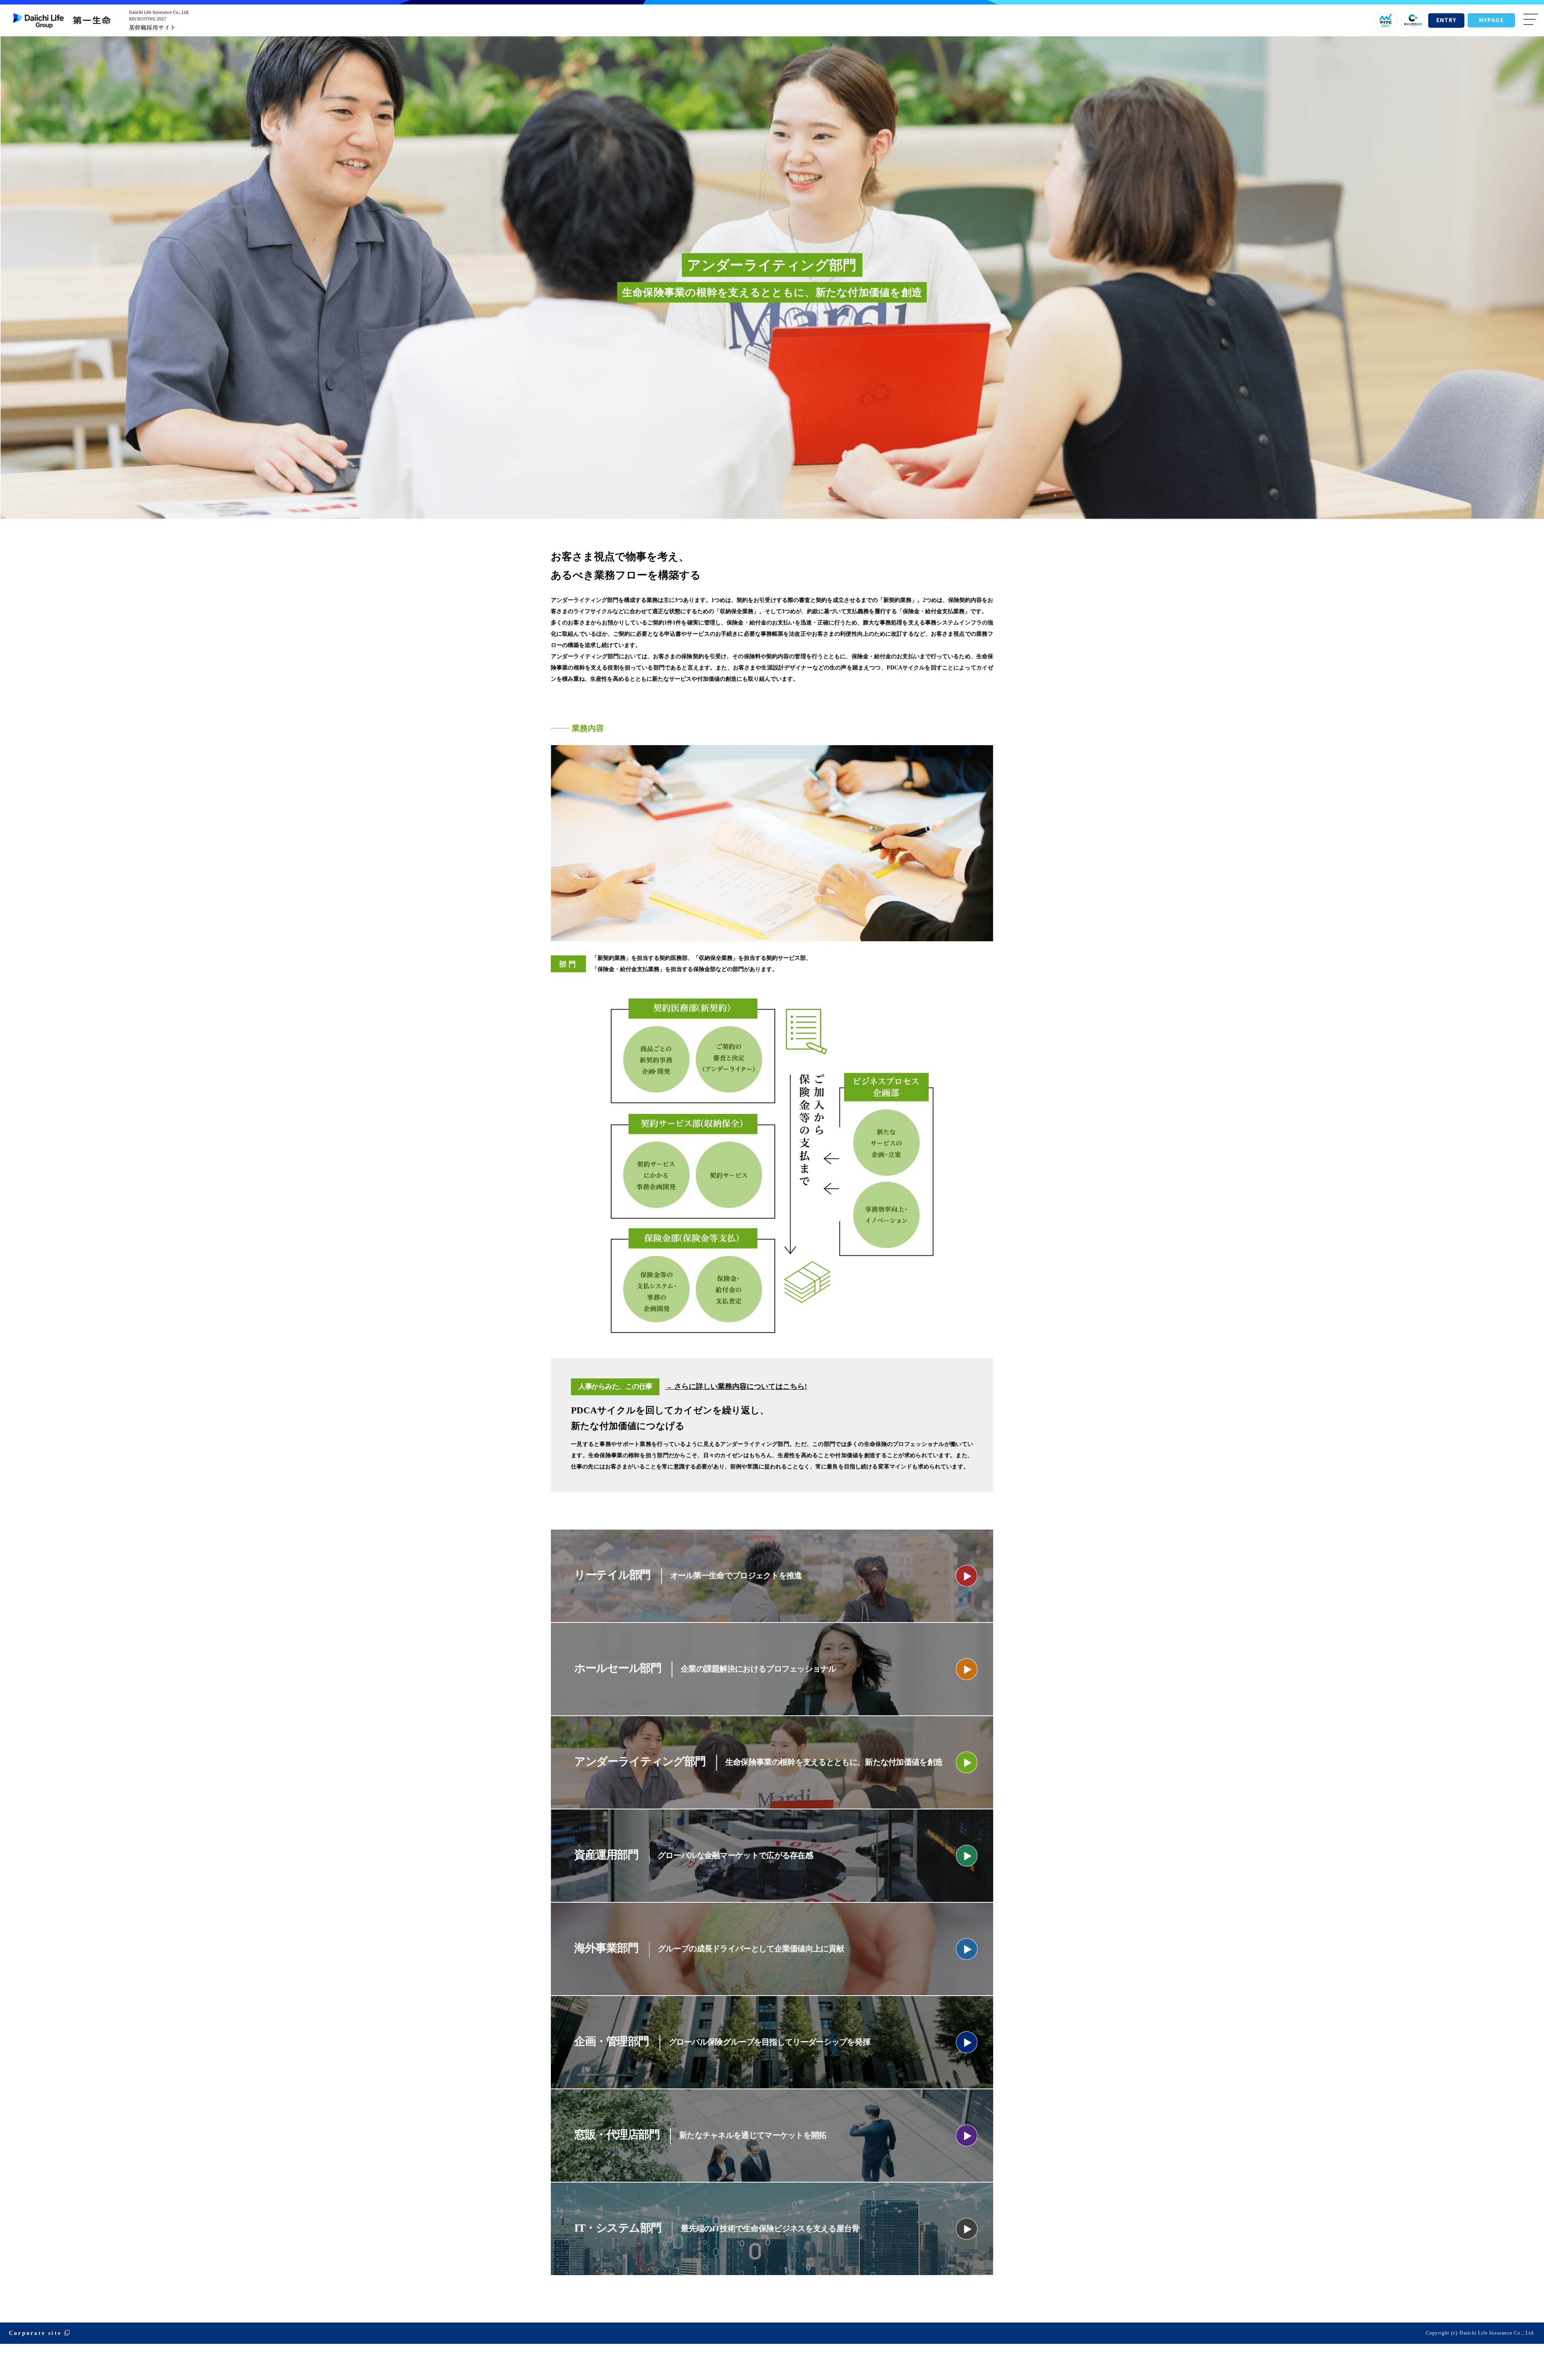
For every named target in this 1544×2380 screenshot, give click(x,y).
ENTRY (1446, 20)
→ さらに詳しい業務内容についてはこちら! (736, 1386)
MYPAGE (1491, 20)
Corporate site (35, 2333)
